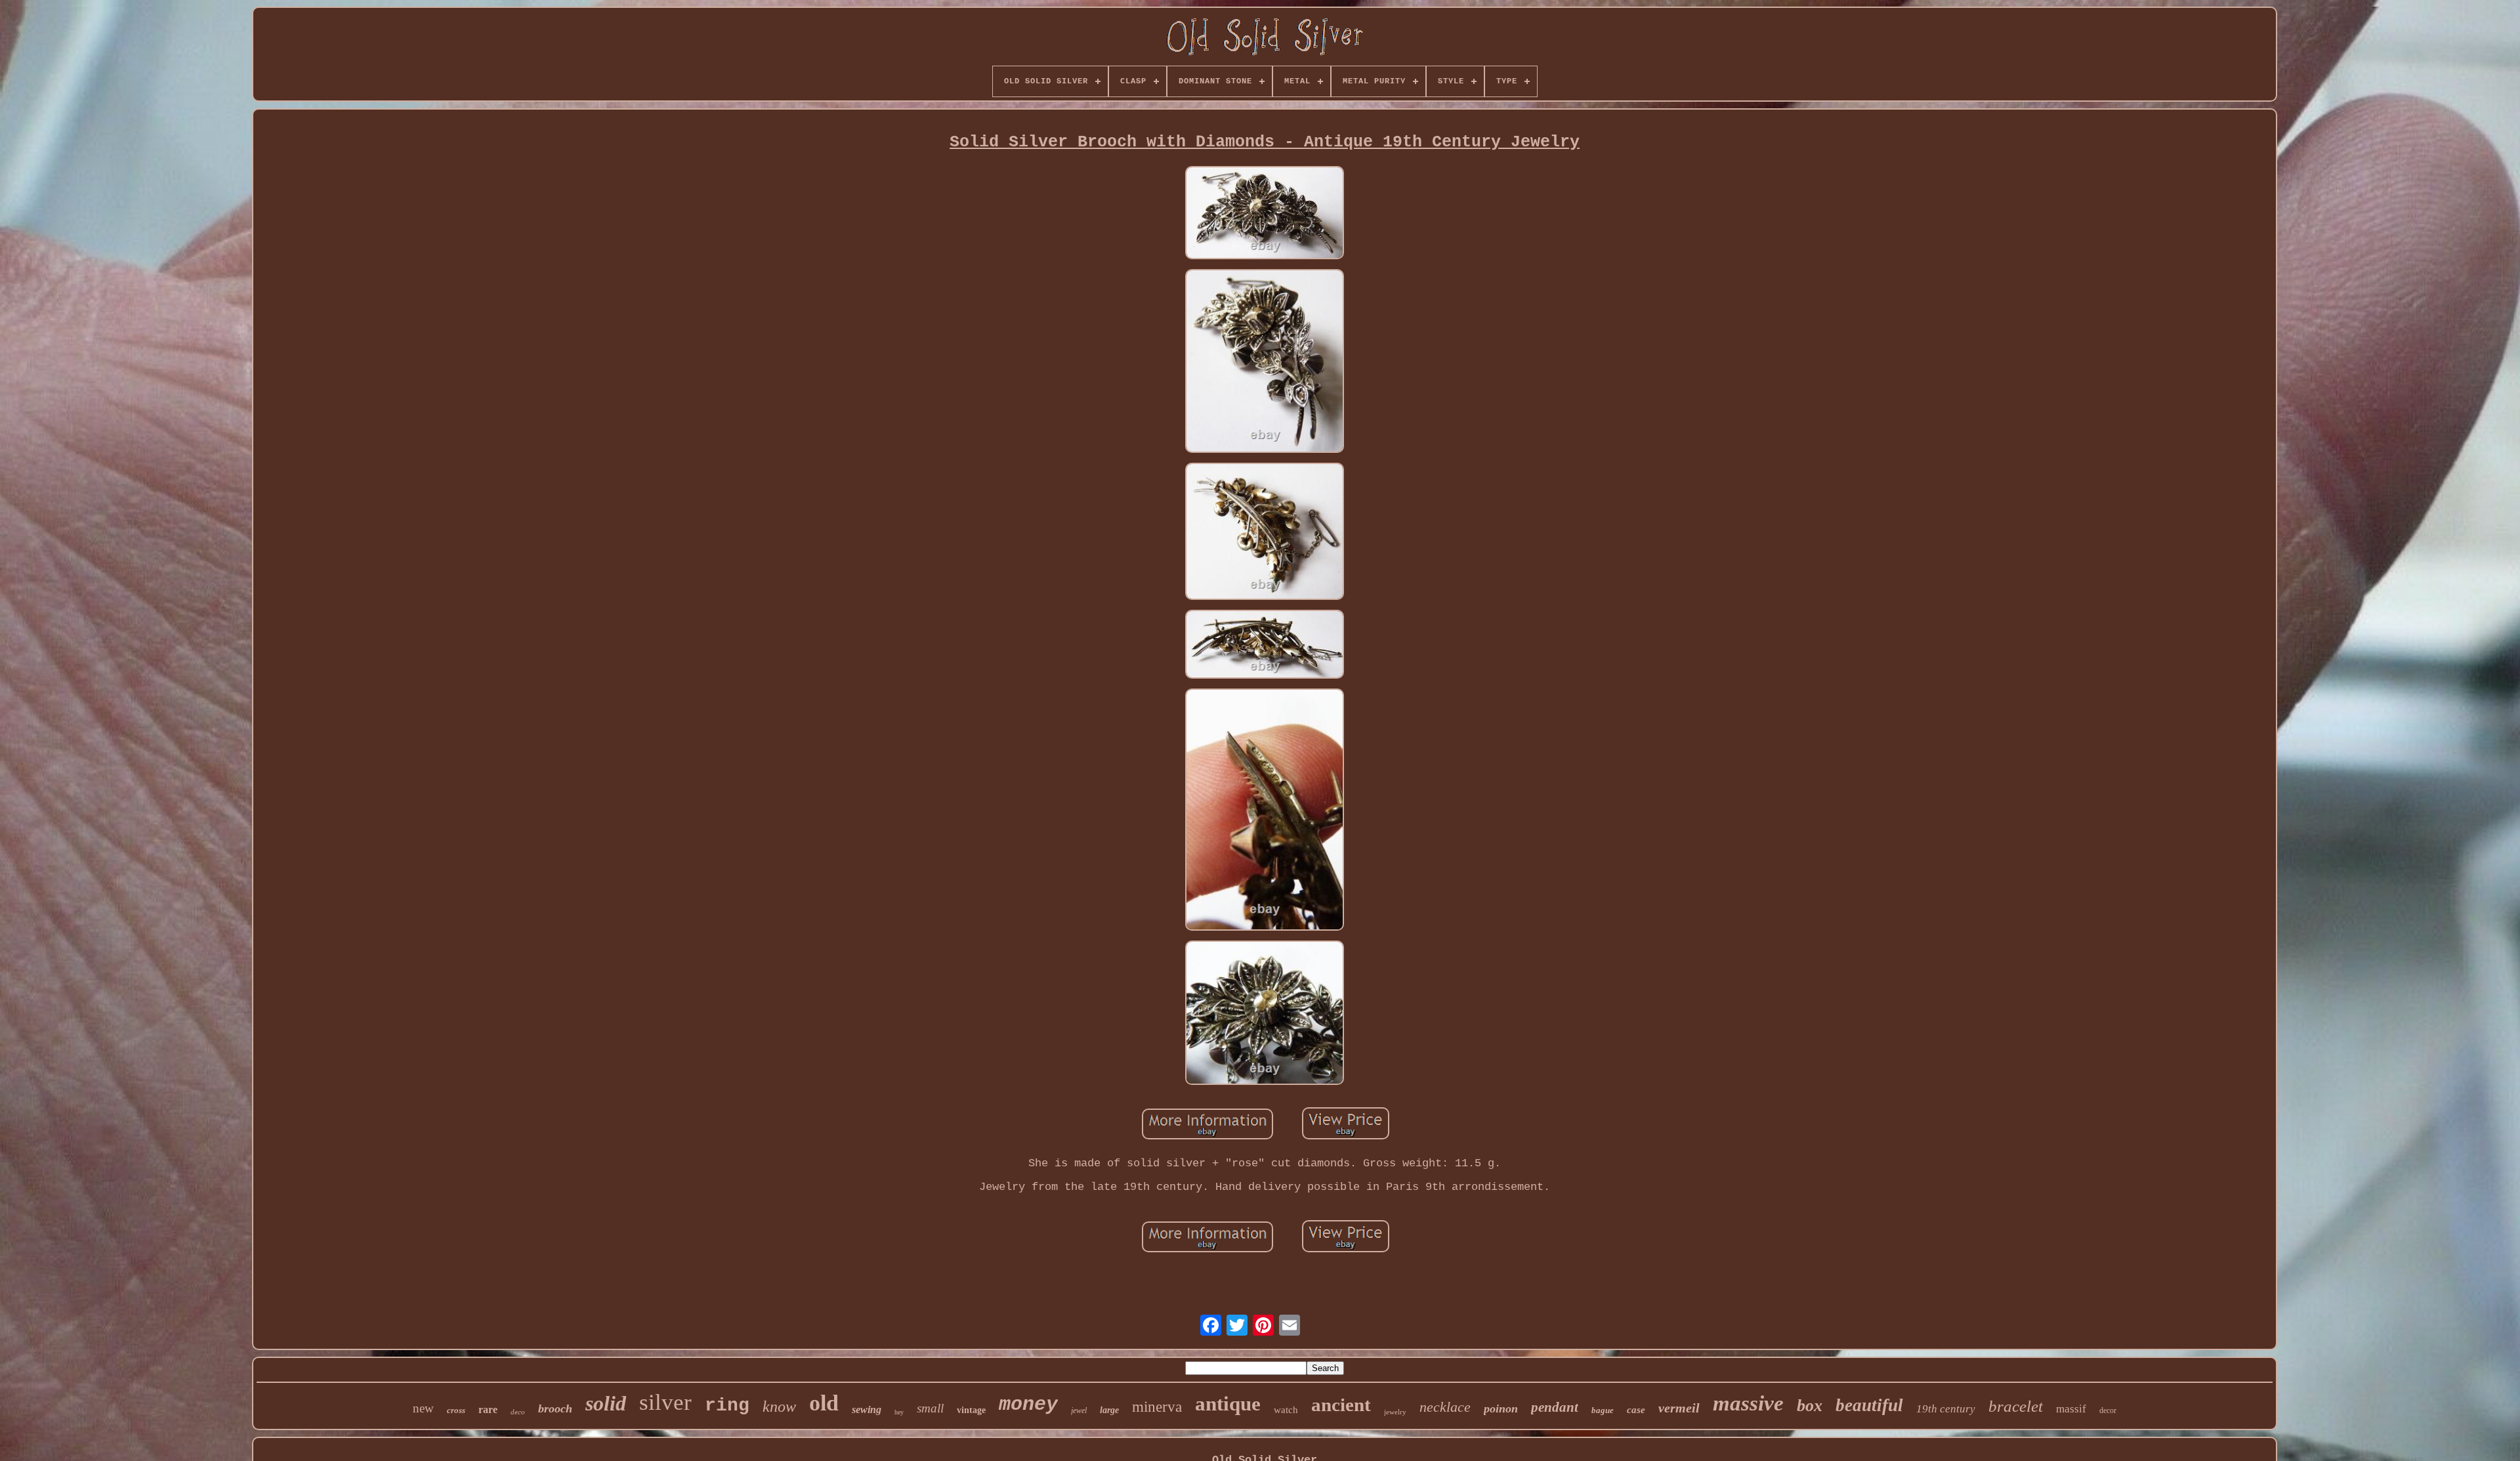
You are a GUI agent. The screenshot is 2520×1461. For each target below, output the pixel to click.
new (423, 1408)
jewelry (1395, 1412)
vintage (971, 1410)
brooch (555, 1408)
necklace (1445, 1407)
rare (488, 1409)
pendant (1555, 1407)
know (779, 1407)
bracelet (2016, 1406)
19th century (1946, 1409)
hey (899, 1412)
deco (518, 1412)
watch (1286, 1410)
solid (606, 1403)
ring (727, 1406)
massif (2071, 1409)
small (930, 1408)
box (1810, 1406)
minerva (1157, 1407)
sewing (867, 1409)
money (1028, 1405)
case (1636, 1410)
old (824, 1403)
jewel (1079, 1410)
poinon (1501, 1408)
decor (2108, 1410)
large (1109, 1410)
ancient (1341, 1405)
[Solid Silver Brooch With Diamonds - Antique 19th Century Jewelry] (1265, 215)
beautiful (1869, 1405)
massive (1748, 1403)
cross (456, 1410)
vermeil (1679, 1408)
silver (665, 1402)
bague (1603, 1410)
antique (1228, 1404)
